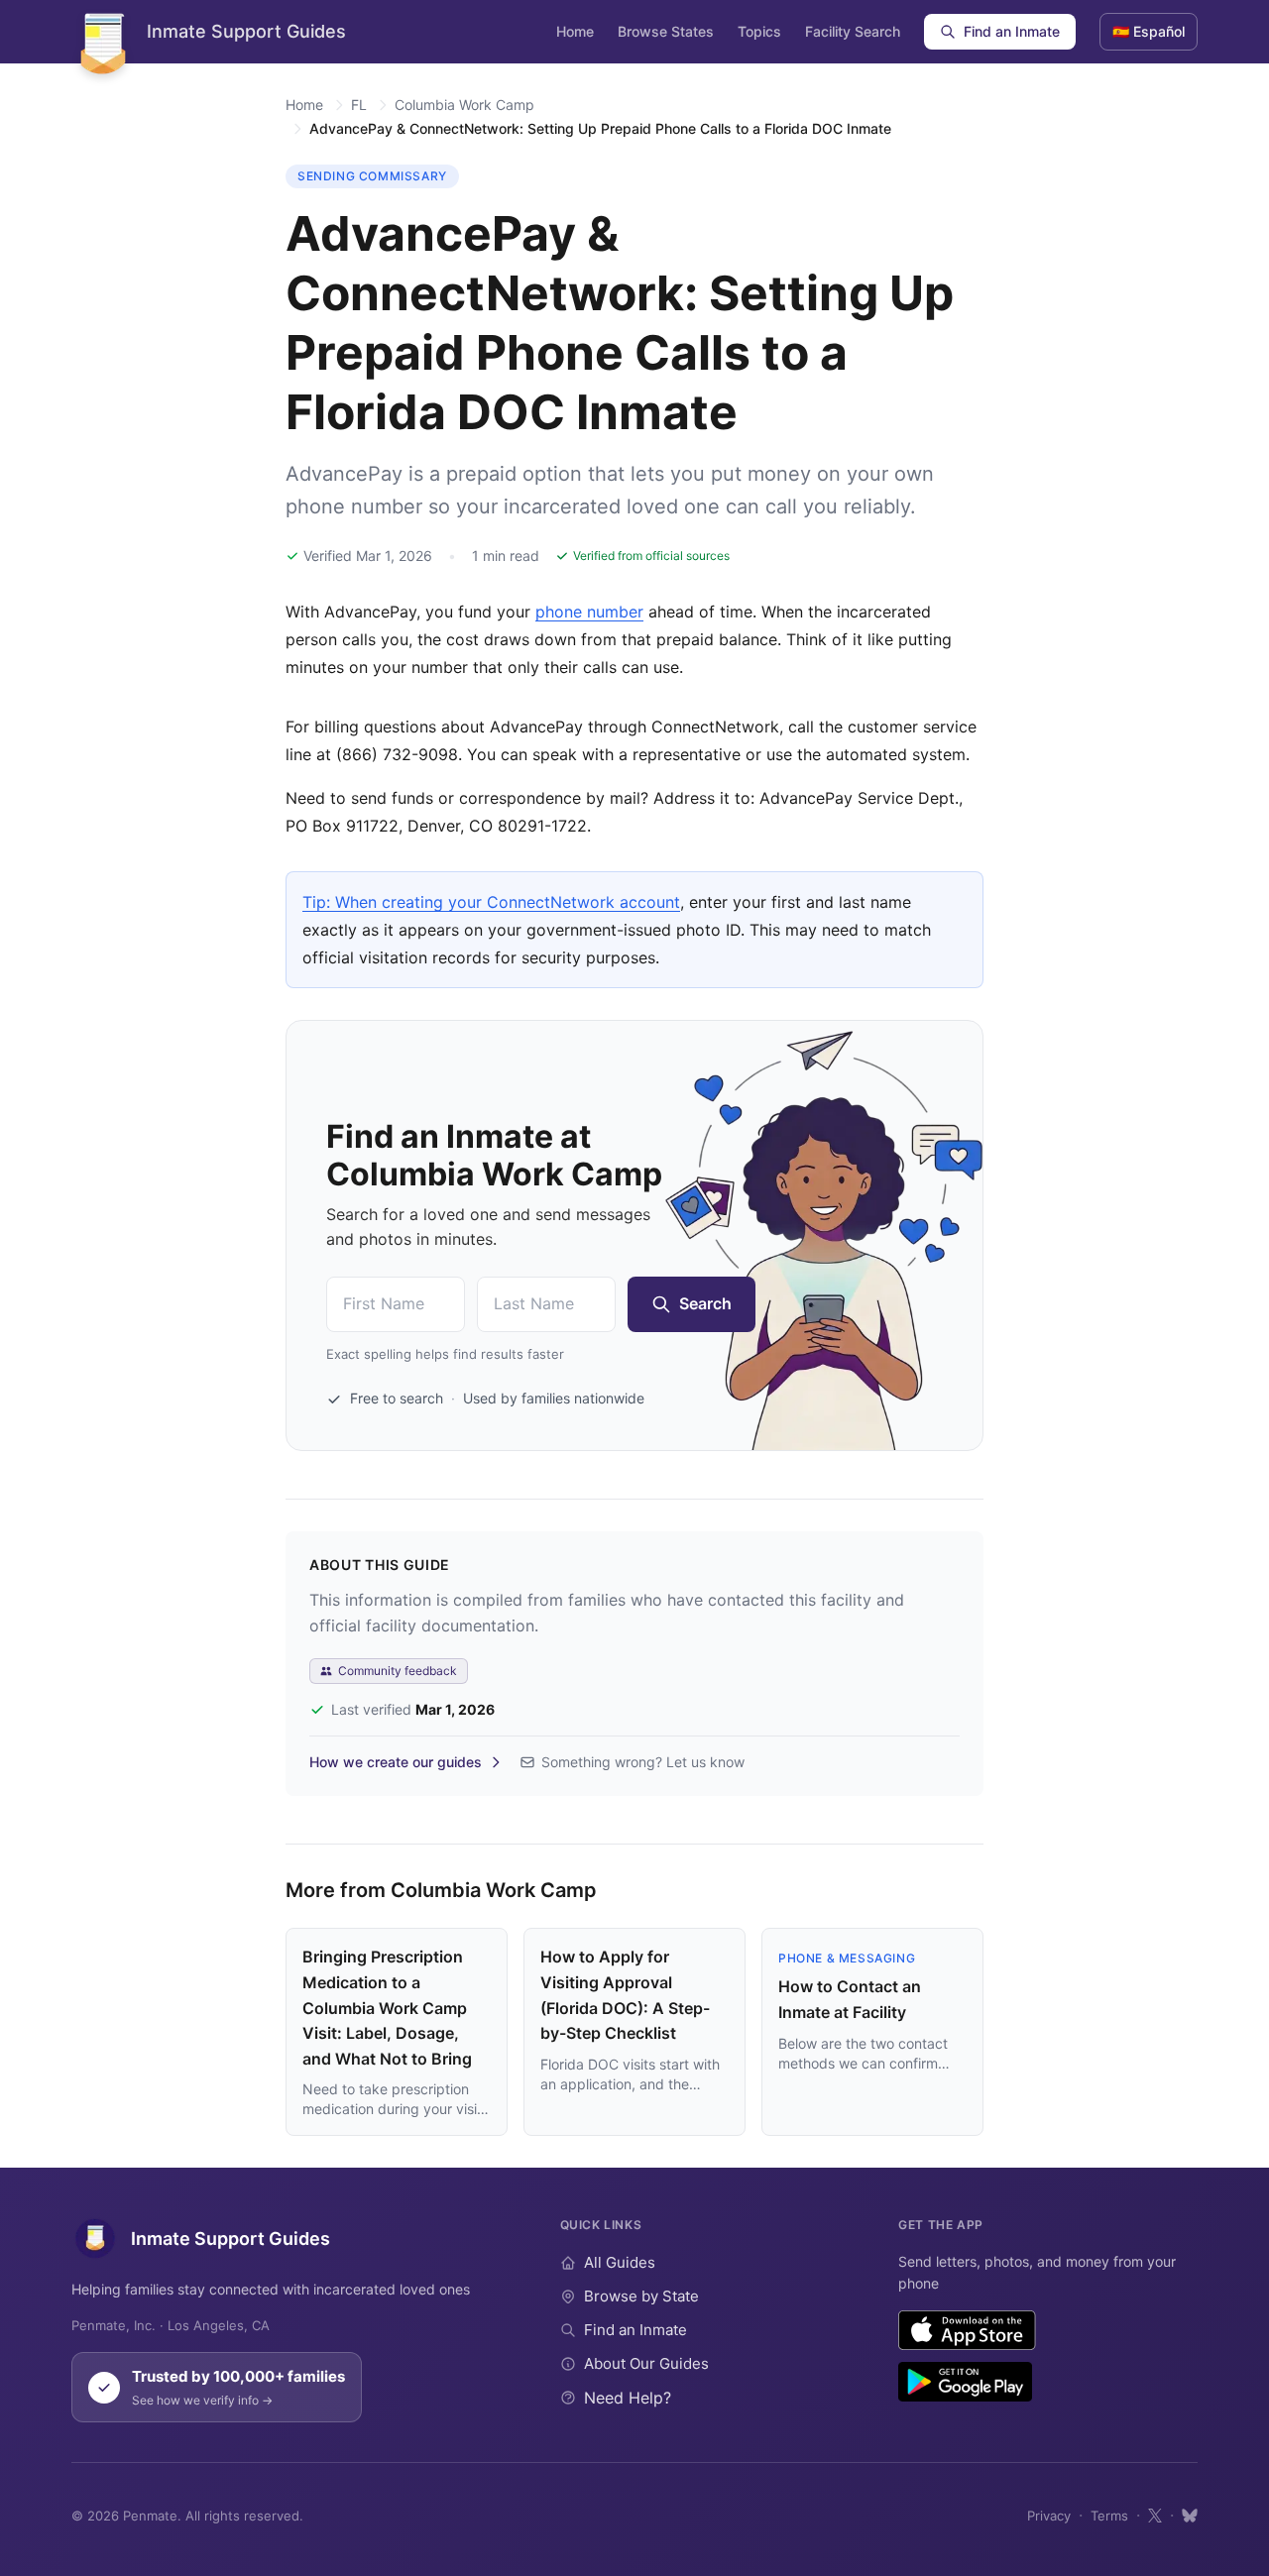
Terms (1109, 2516)
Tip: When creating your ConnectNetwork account (491, 902)
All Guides (620, 2262)
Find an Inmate (1012, 31)
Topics (759, 31)
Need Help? (628, 2398)
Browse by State (641, 2296)
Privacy (1049, 2516)
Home (575, 31)
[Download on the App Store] (967, 2330)
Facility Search (853, 31)
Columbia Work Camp (464, 105)
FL (359, 105)
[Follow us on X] (1155, 2516)
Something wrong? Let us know (643, 1762)
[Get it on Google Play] (965, 2382)
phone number (589, 612)
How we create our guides (396, 1762)
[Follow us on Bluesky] (1190, 2516)
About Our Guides (646, 2363)
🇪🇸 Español (1149, 31)
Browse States (666, 31)
